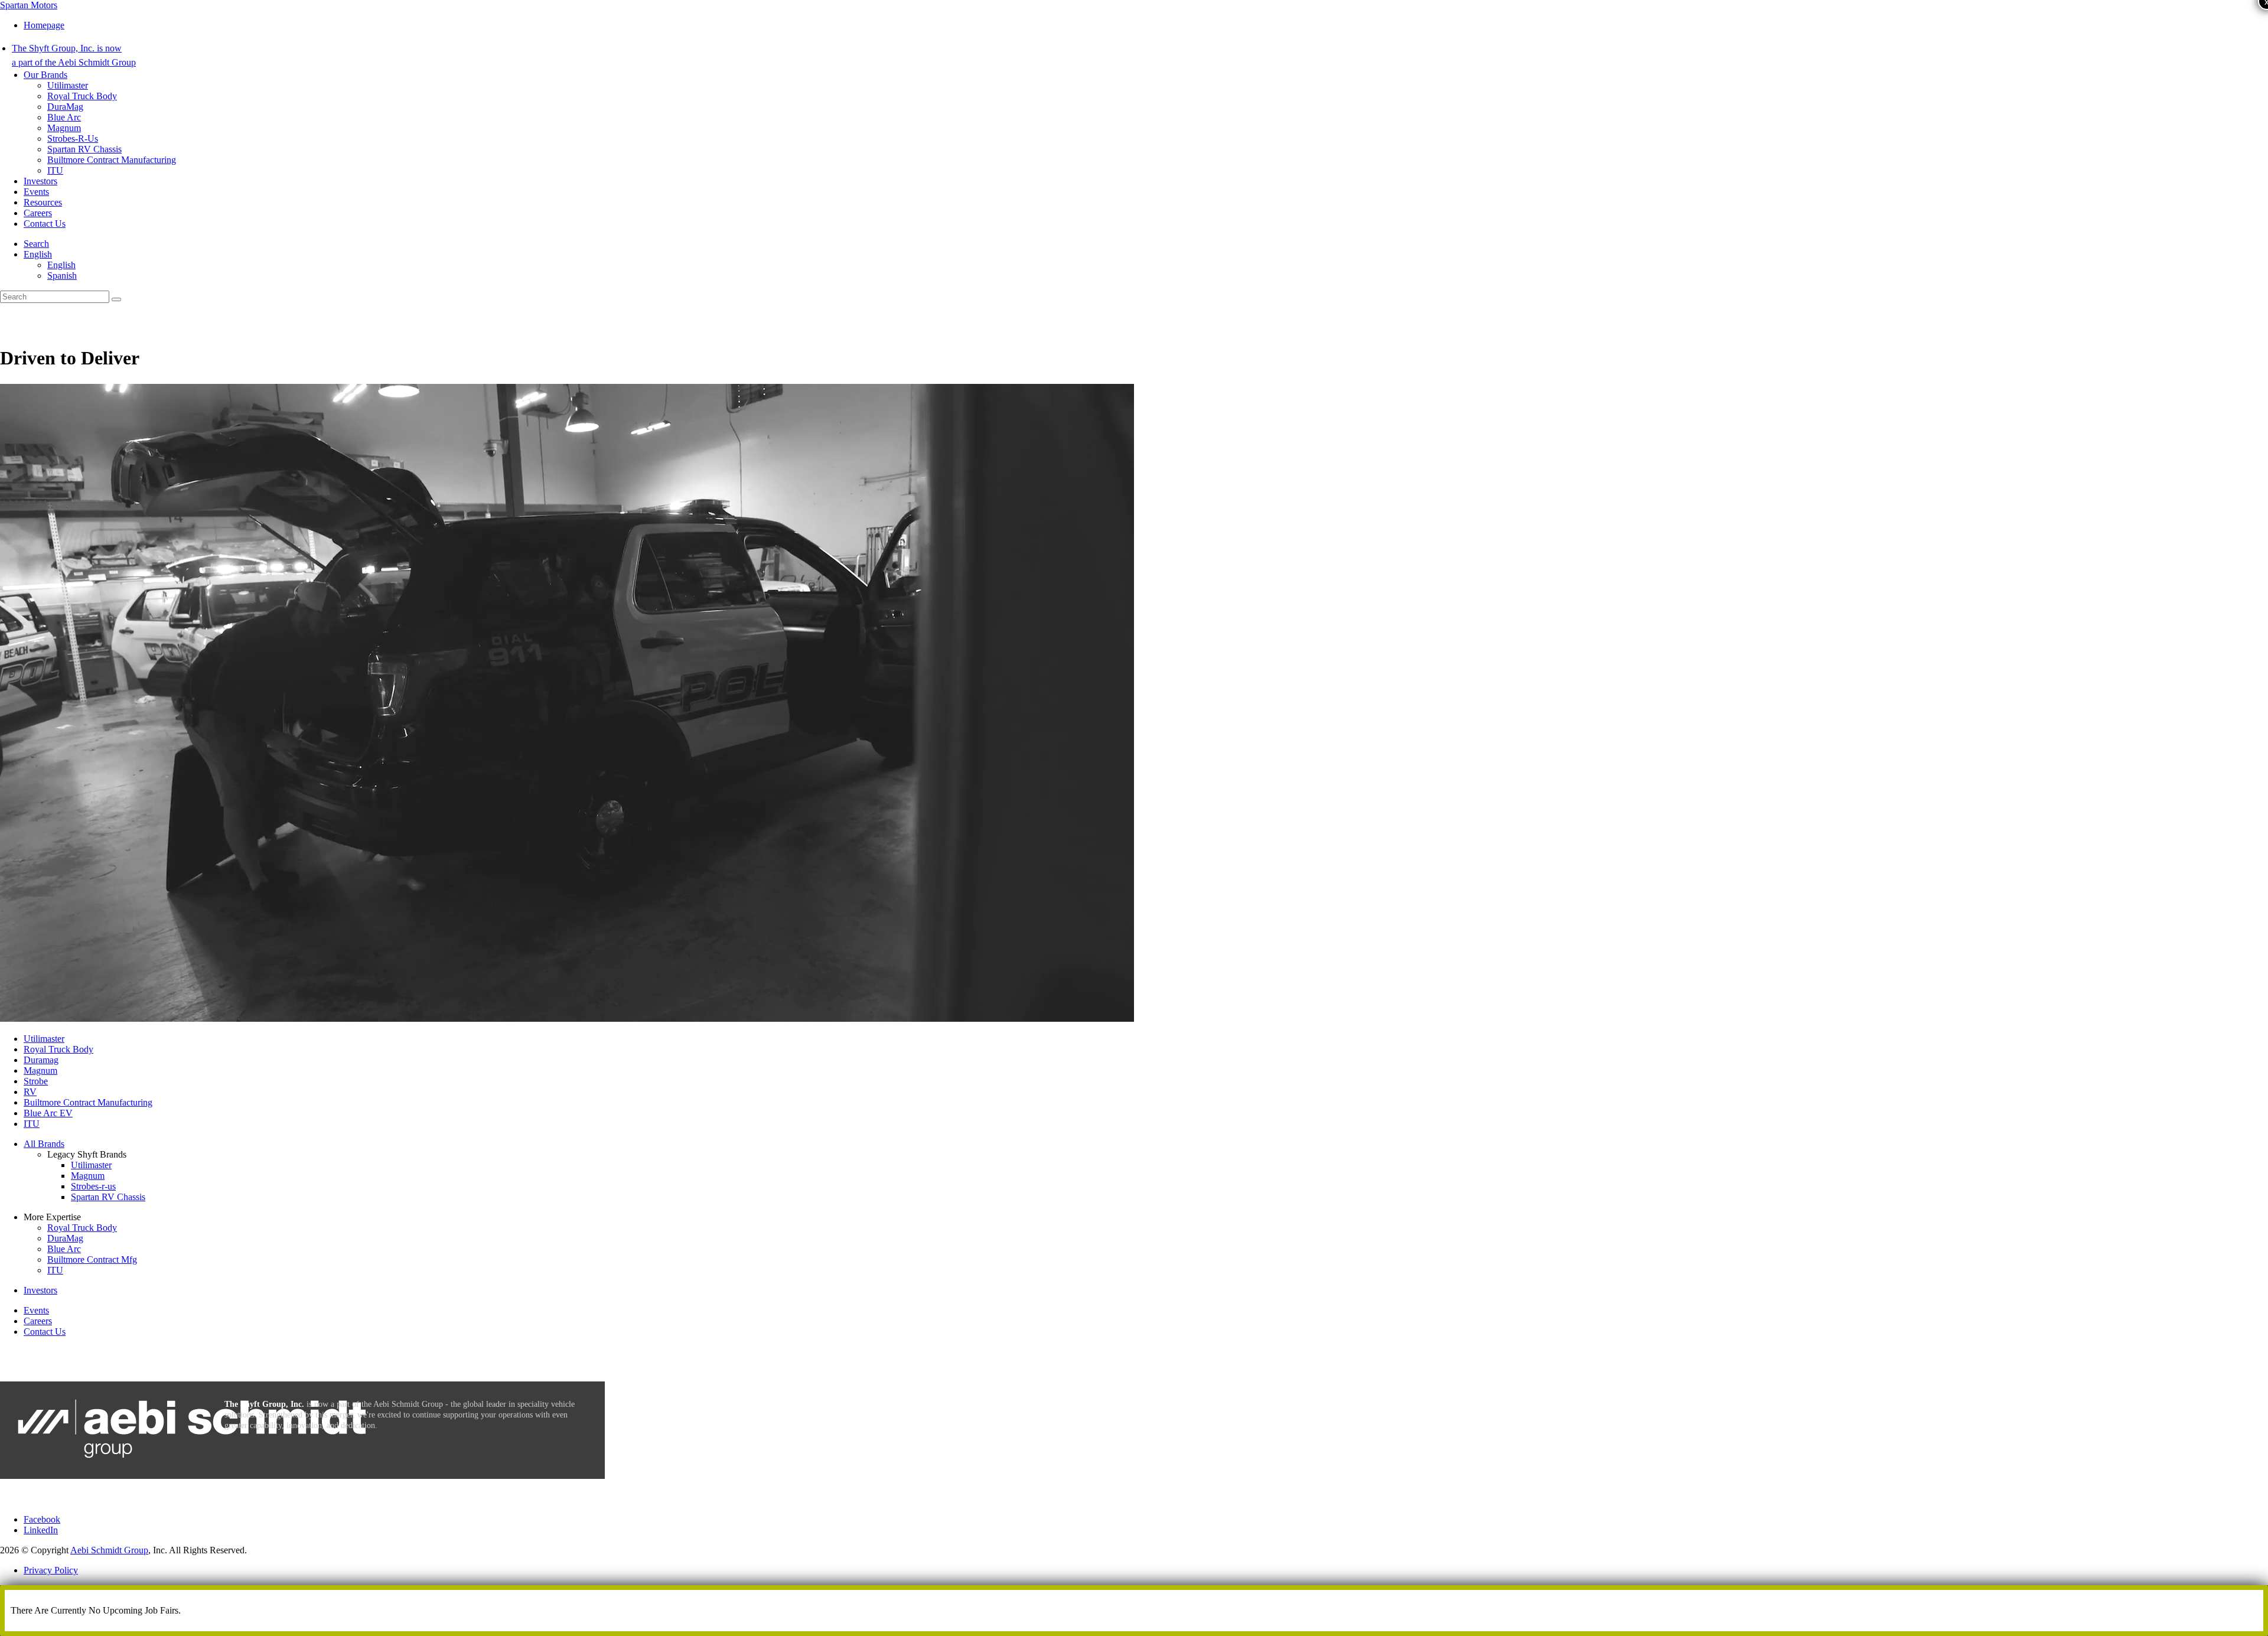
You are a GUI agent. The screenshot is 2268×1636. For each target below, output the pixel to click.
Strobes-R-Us (73, 138)
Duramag (41, 1060)
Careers (38, 213)
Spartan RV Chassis (84, 149)
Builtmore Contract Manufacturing (112, 160)
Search (36, 244)
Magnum (64, 128)
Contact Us (45, 224)
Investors (40, 181)
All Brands (44, 1144)
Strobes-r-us (93, 1186)
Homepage (44, 25)
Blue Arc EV (48, 1113)
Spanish (62, 276)
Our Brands (45, 75)
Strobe (36, 1081)
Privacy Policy (51, 1570)
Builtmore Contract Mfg (92, 1259)
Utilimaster (68, 85)
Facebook (42, 1519)
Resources (43, 202)
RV (30, 1092)
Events (36, 192)
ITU (55, 170)
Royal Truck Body (82, 96)
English (38, 254)
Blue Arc (64, 117)
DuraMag (65, 107)
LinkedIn (41, 1530)
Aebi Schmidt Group (109, 1550)
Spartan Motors (29, 5)
